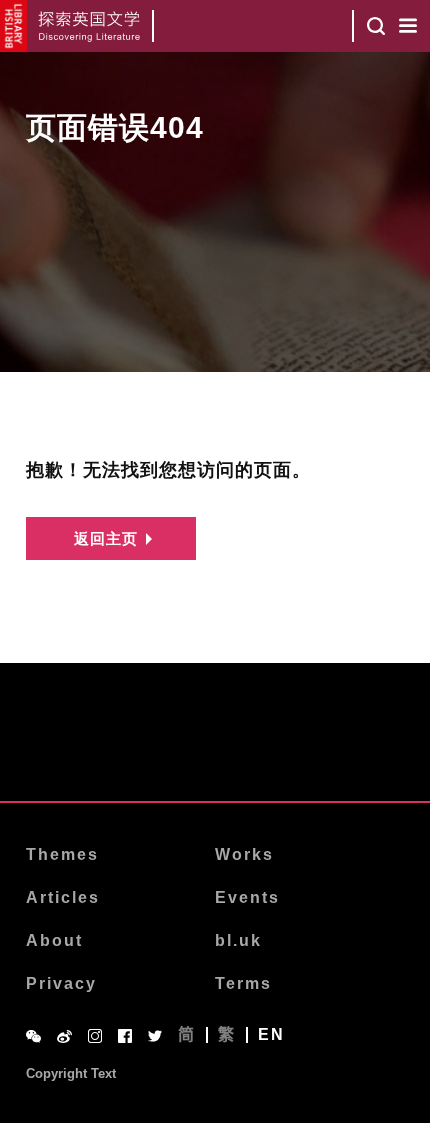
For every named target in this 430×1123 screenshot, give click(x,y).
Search (376, 26)
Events (247, 897)
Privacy (61, 983)
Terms (243, 983)
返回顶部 (215, 750)
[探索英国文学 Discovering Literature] (90, 26)
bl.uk (238, 940)
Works (244, 854)
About (54, 940)
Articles (63, 897)
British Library (13, 26)
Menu (408, 26)
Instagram (95, 1036)
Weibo (64, 1036)
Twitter (155, 1036)
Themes (62, 854)
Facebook (125, 1036)
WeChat (33, 1036)
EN (271, 1035)
